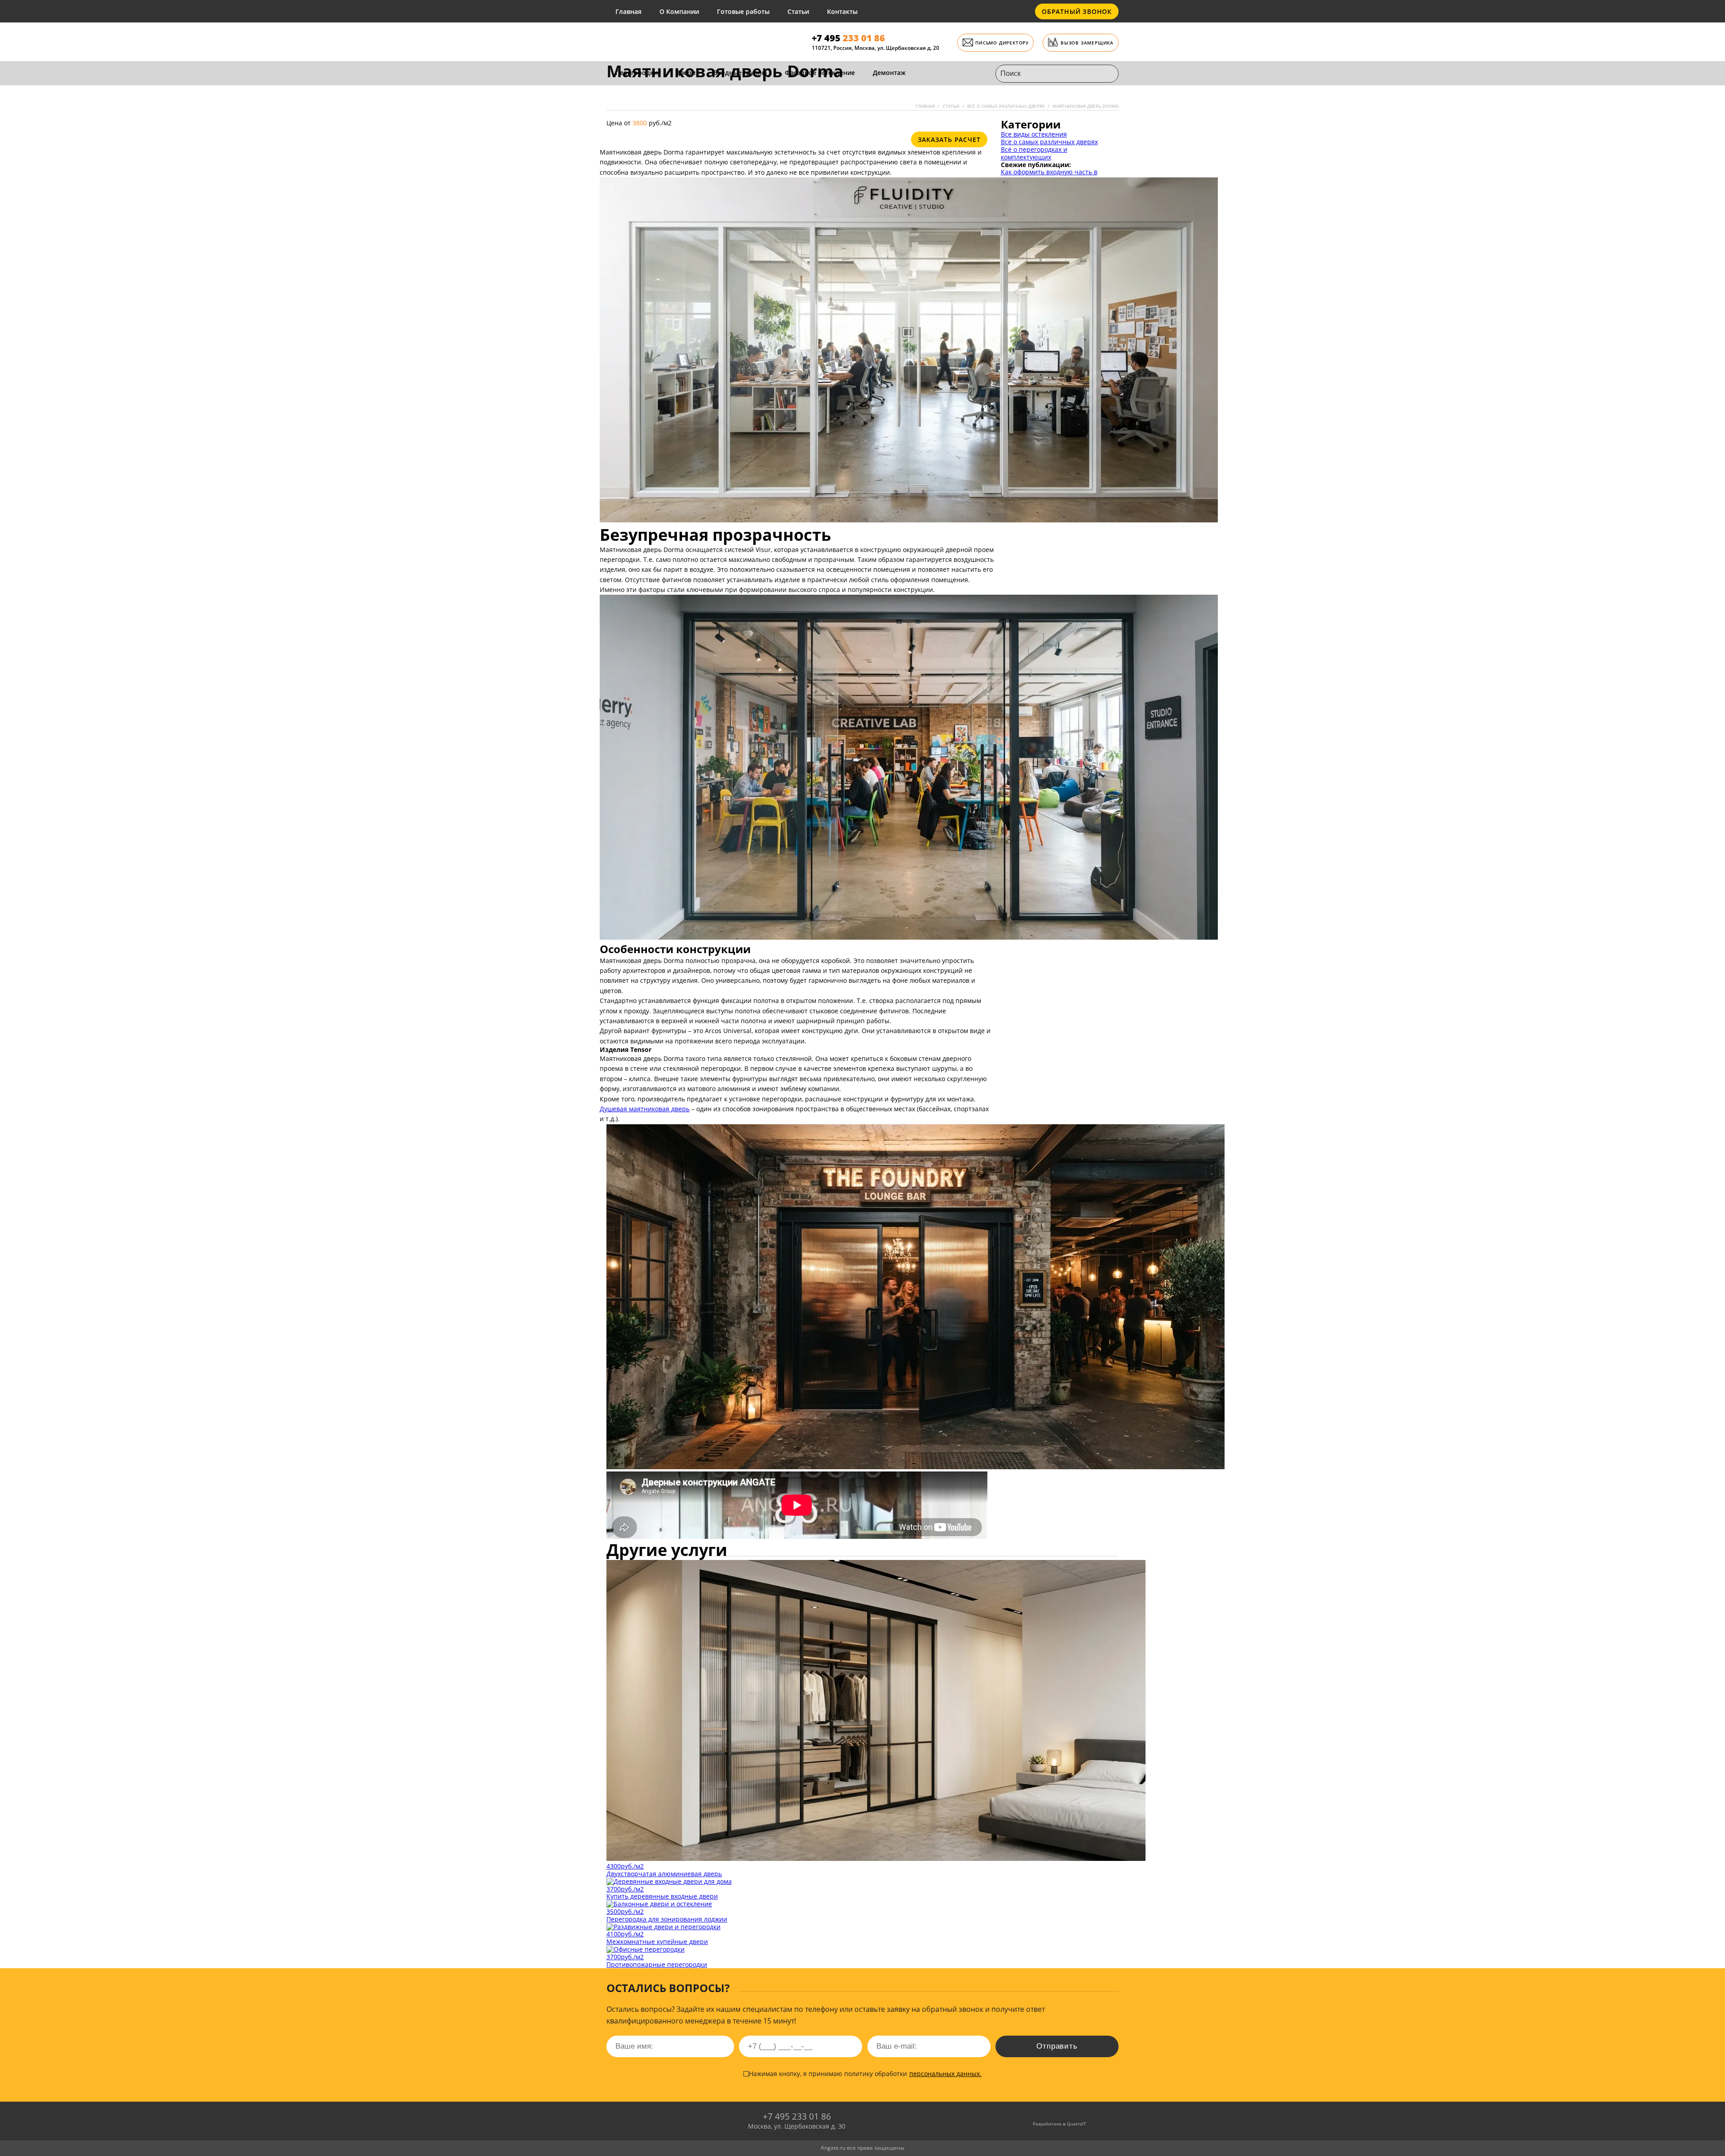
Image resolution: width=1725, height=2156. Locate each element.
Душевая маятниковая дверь (645, 1109)
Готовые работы (743, 11)
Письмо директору (1002, 43)
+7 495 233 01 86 (797, 2116)
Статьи (798, 11)
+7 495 (848, 38)
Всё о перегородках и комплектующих (1034, 153)
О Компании (679, 11)
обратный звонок (1077, 11)
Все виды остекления (1034, 134)
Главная (628, 11)
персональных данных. (945, 2074)
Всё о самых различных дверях (1049, 142)
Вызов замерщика (1087, 43)
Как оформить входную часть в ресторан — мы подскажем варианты (1059, 176)
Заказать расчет (949, 139)
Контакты (842, 11)
